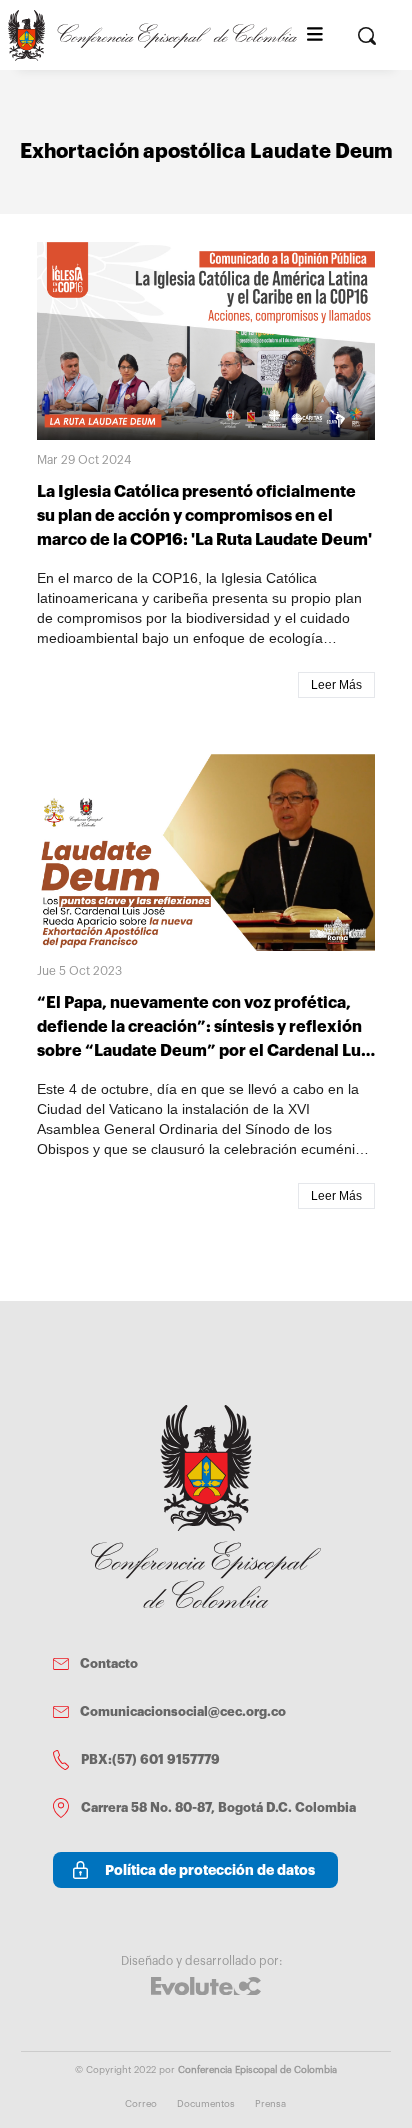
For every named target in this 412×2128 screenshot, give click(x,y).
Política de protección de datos (210, 1870)
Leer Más (336, 685)
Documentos (206, 2104)
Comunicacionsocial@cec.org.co (183, 1711)
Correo (141, 2104)
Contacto (109, 1663)
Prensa (270, 2104)
